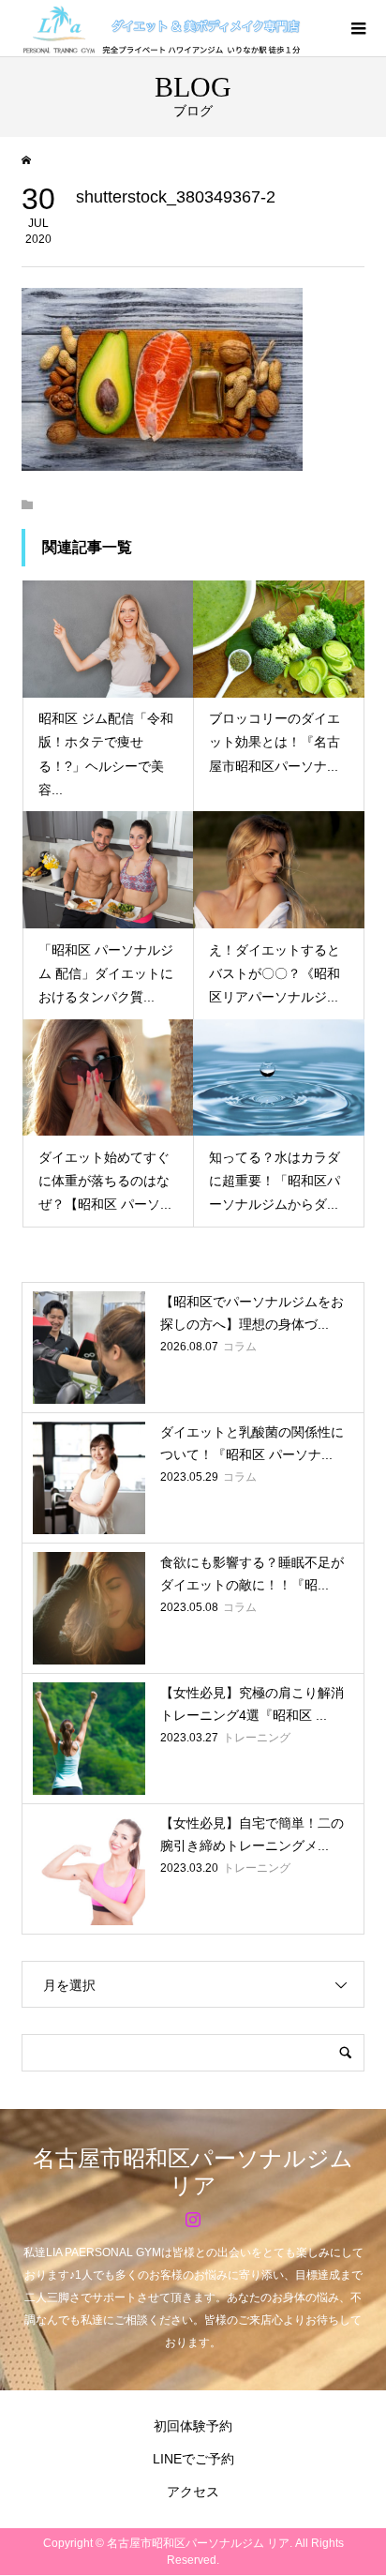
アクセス (193, 2492)
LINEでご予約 (193, 2459)
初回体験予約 (193, 2426)
